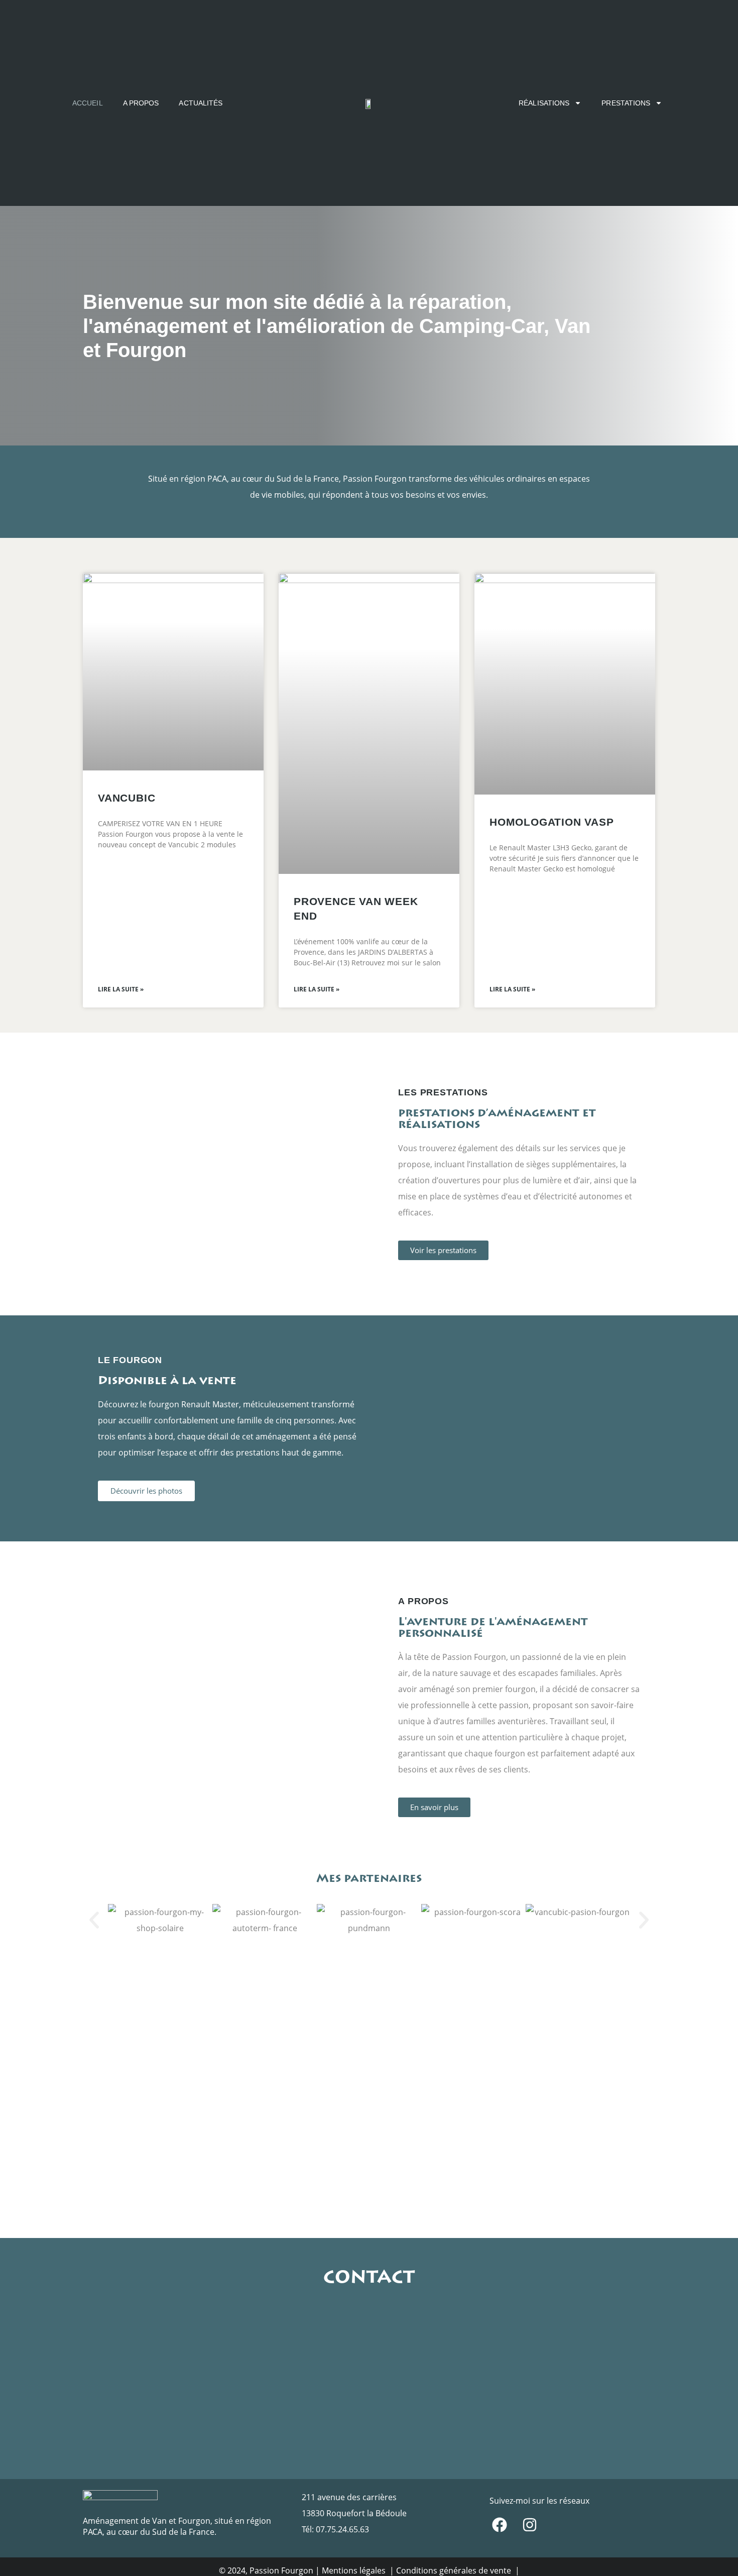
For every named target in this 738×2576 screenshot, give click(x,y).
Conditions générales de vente (455, 2570)
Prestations (626, 103)
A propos (141, 103)
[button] (94, 1920)
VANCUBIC (127, 798)
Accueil (88, 103)
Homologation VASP (552, 822)
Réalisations (544, 103)
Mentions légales (355, 2570)
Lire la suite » (121, 989)
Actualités (201, 103)
